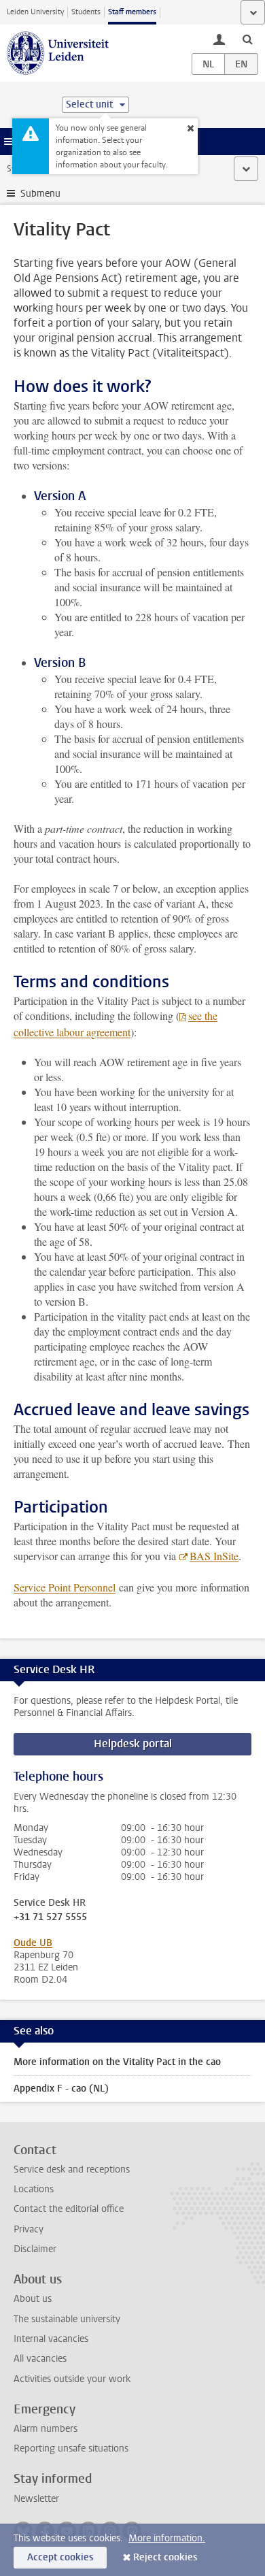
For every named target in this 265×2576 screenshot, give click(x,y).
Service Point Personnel (65, 1587)
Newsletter (36, 2499)
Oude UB (33, 1943)
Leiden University (35, 12)
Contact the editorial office (69, 2209)
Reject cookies (165, 2557)
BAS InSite (214, 1556)
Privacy (29, 2229)
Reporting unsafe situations (71, 2448)
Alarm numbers (46, 2429)
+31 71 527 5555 (50, 1917)
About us (33, 2299)
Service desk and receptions (72, 2169)
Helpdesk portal (133, 1744)
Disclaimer (35, 2249)
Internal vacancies (51, 2339)
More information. (167, 2538)
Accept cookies (60, 2557)
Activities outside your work (72, 2379)
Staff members (132, 12)
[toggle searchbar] (247, 39)
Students (86, 12)
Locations (34, 2189)
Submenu (40, 194)
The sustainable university (67, 2319)
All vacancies (40, 2359)
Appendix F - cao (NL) (61, 2088)
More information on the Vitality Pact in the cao (117, 2062)
